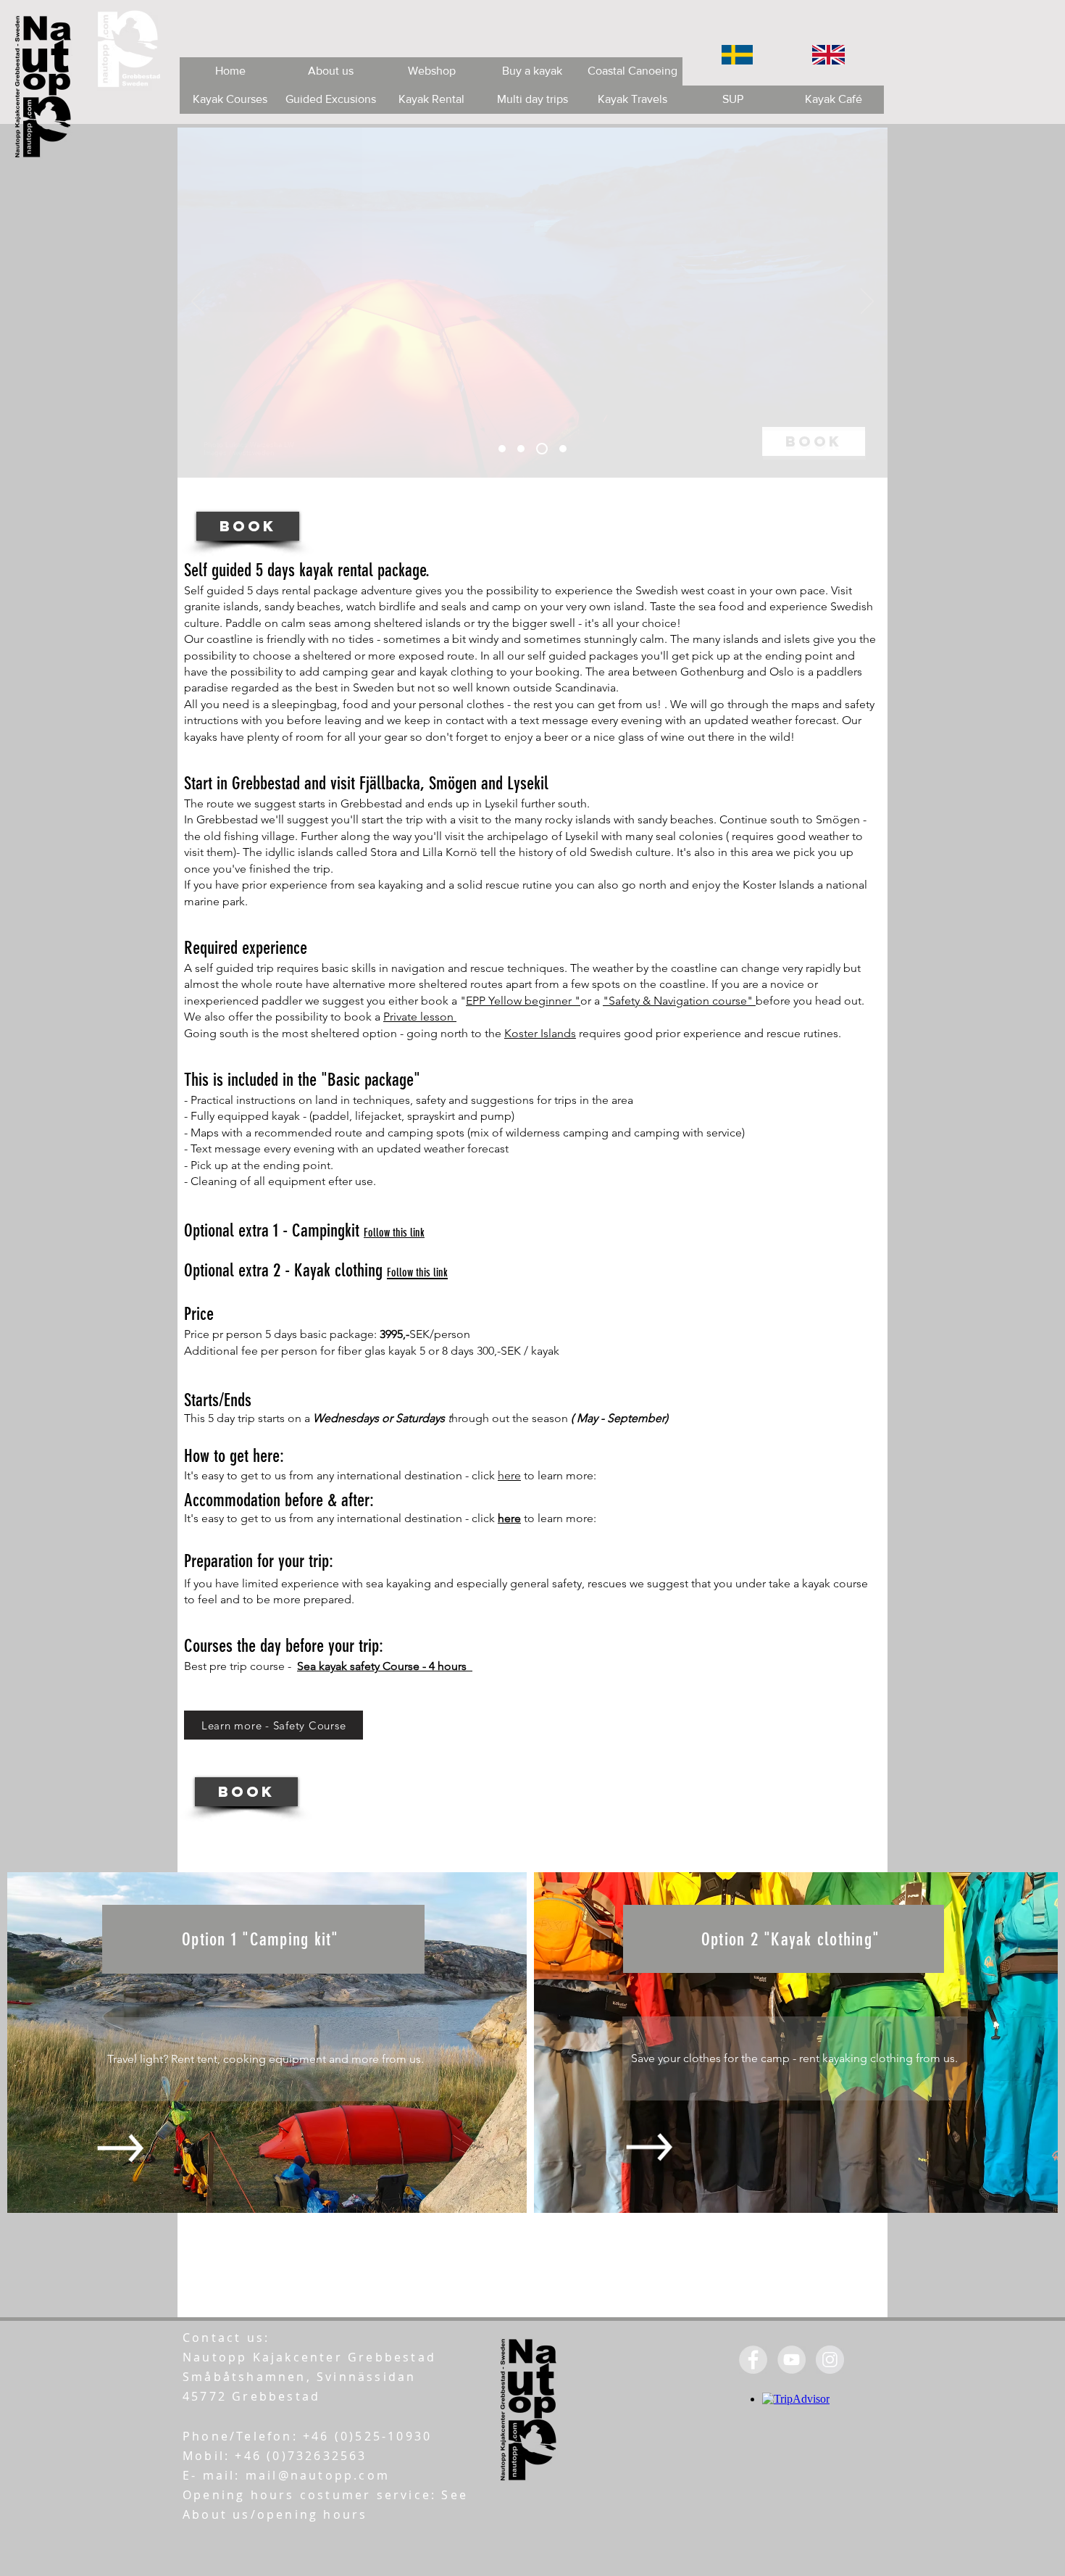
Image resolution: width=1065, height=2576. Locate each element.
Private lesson (420, 1017)
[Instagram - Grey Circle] (830, 2360)
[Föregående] (198, 302)
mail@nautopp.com (318, 2475)
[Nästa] (867, 302)
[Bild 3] (542, 449)
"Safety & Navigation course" (679, 1001)
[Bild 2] (521, 449)
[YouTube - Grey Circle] (792, 2360)
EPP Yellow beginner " (523, 1001)
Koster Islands (540, 1033)
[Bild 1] (502, 449)
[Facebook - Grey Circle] (753, 2360)
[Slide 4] (563, 449)
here (509, 1475)
